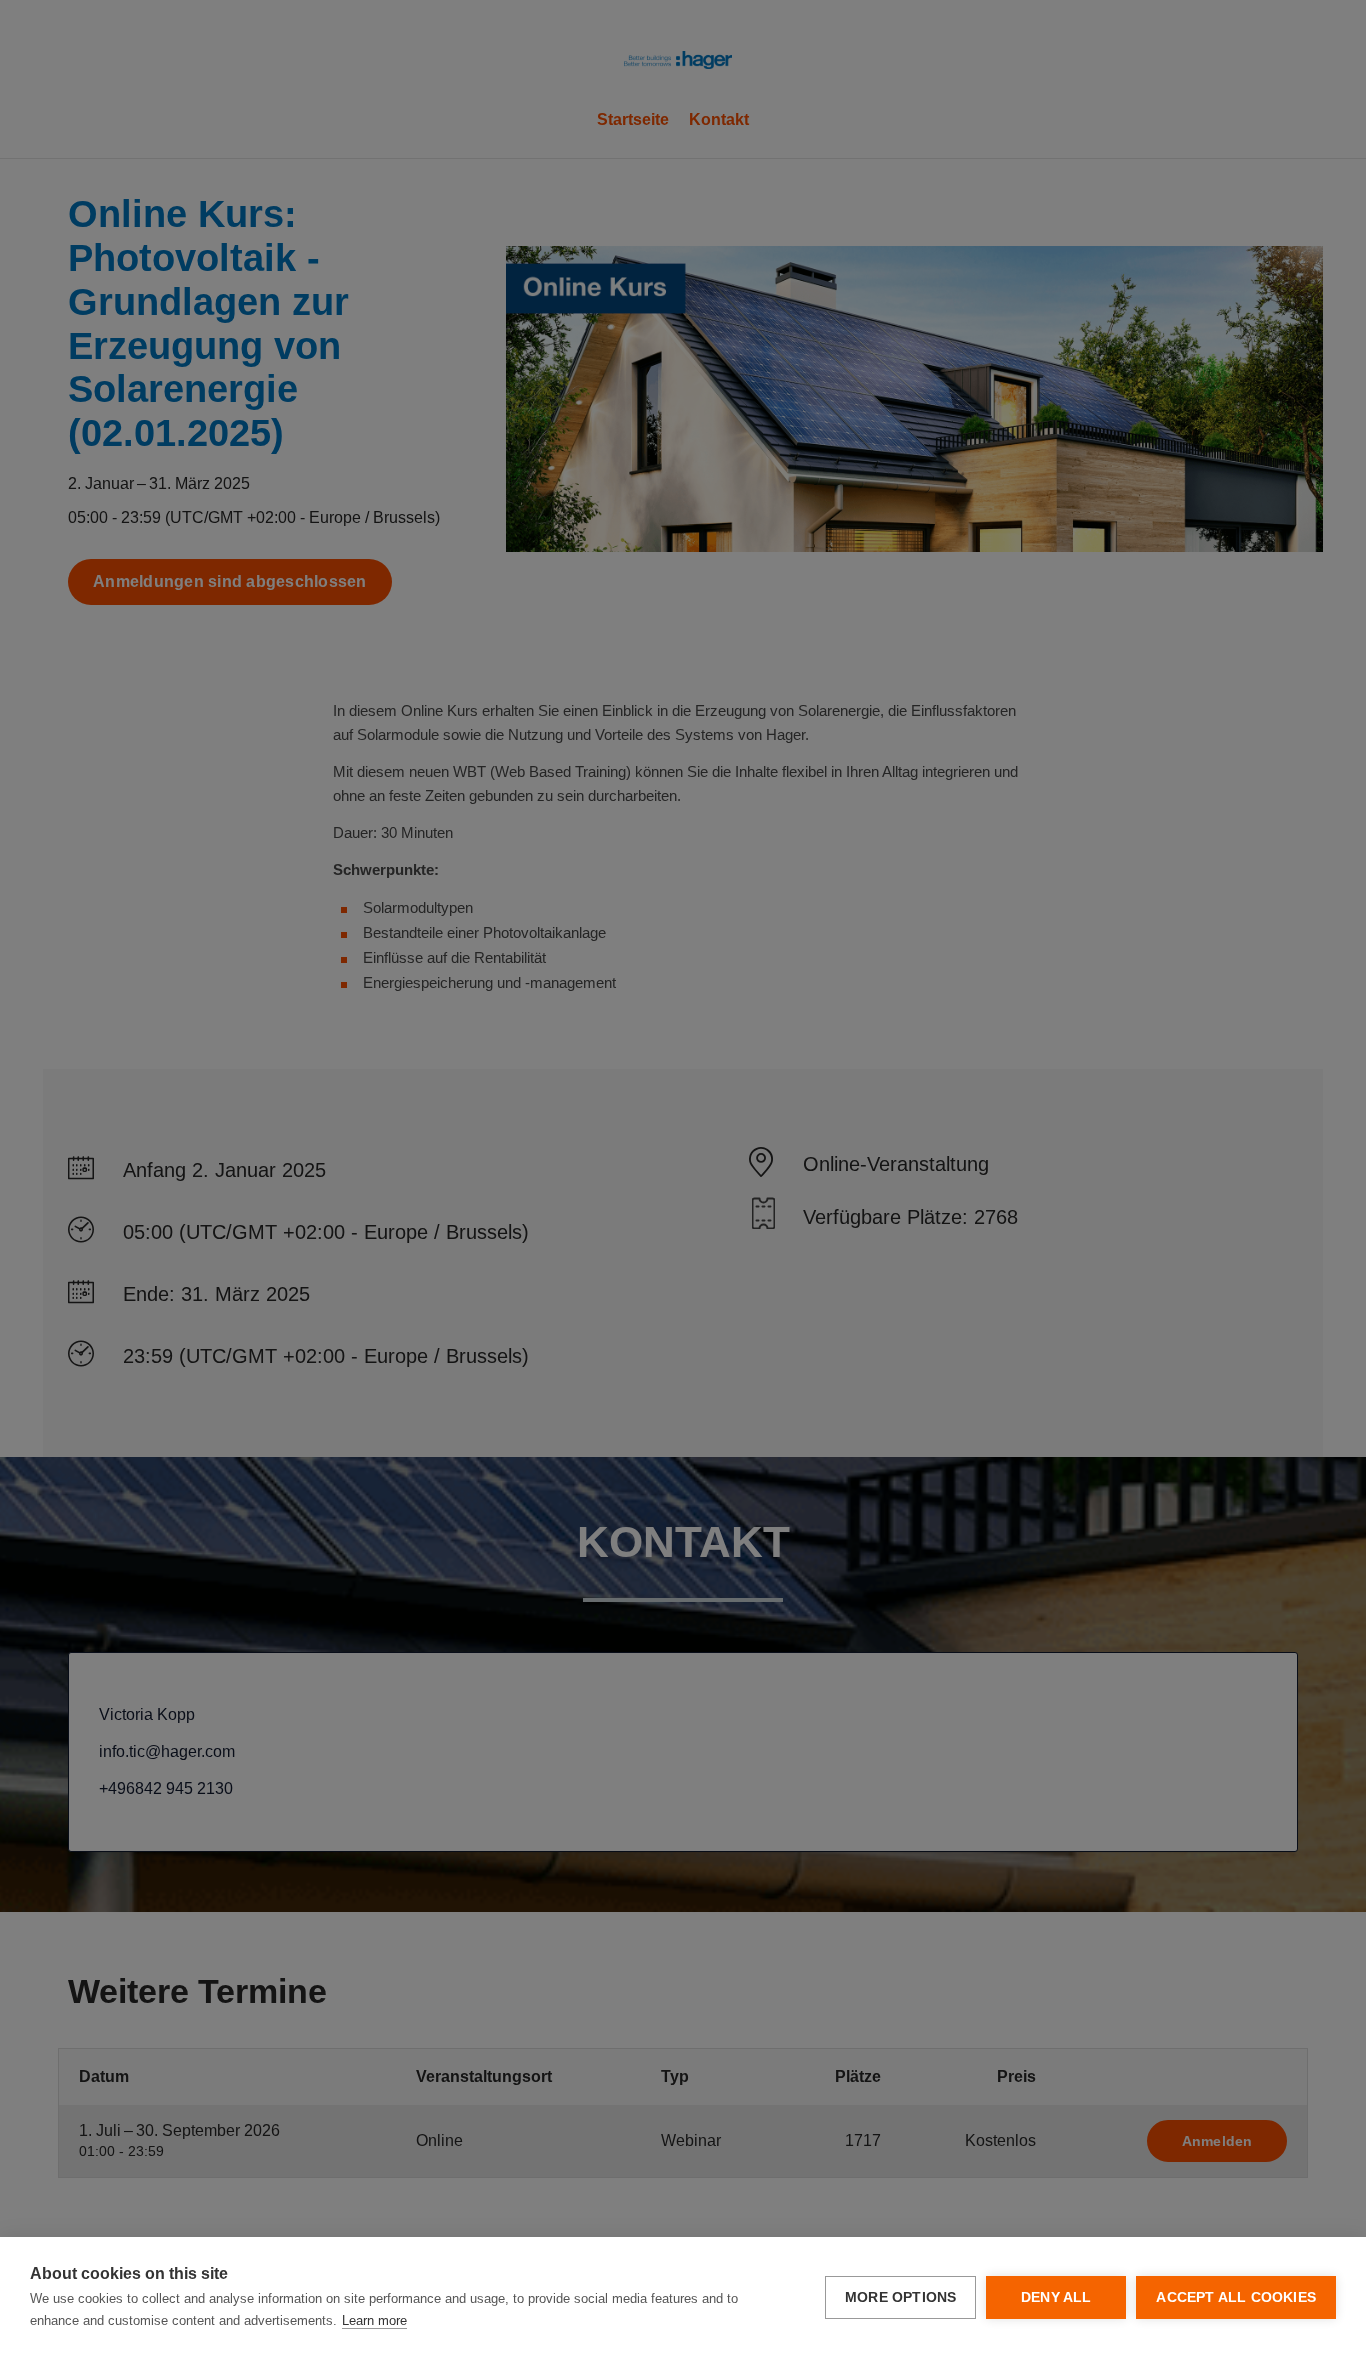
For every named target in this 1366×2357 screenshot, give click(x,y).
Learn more (374, 2320)
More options (900, 2297)
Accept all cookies (1236, 2297)
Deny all (1056, 2297)
